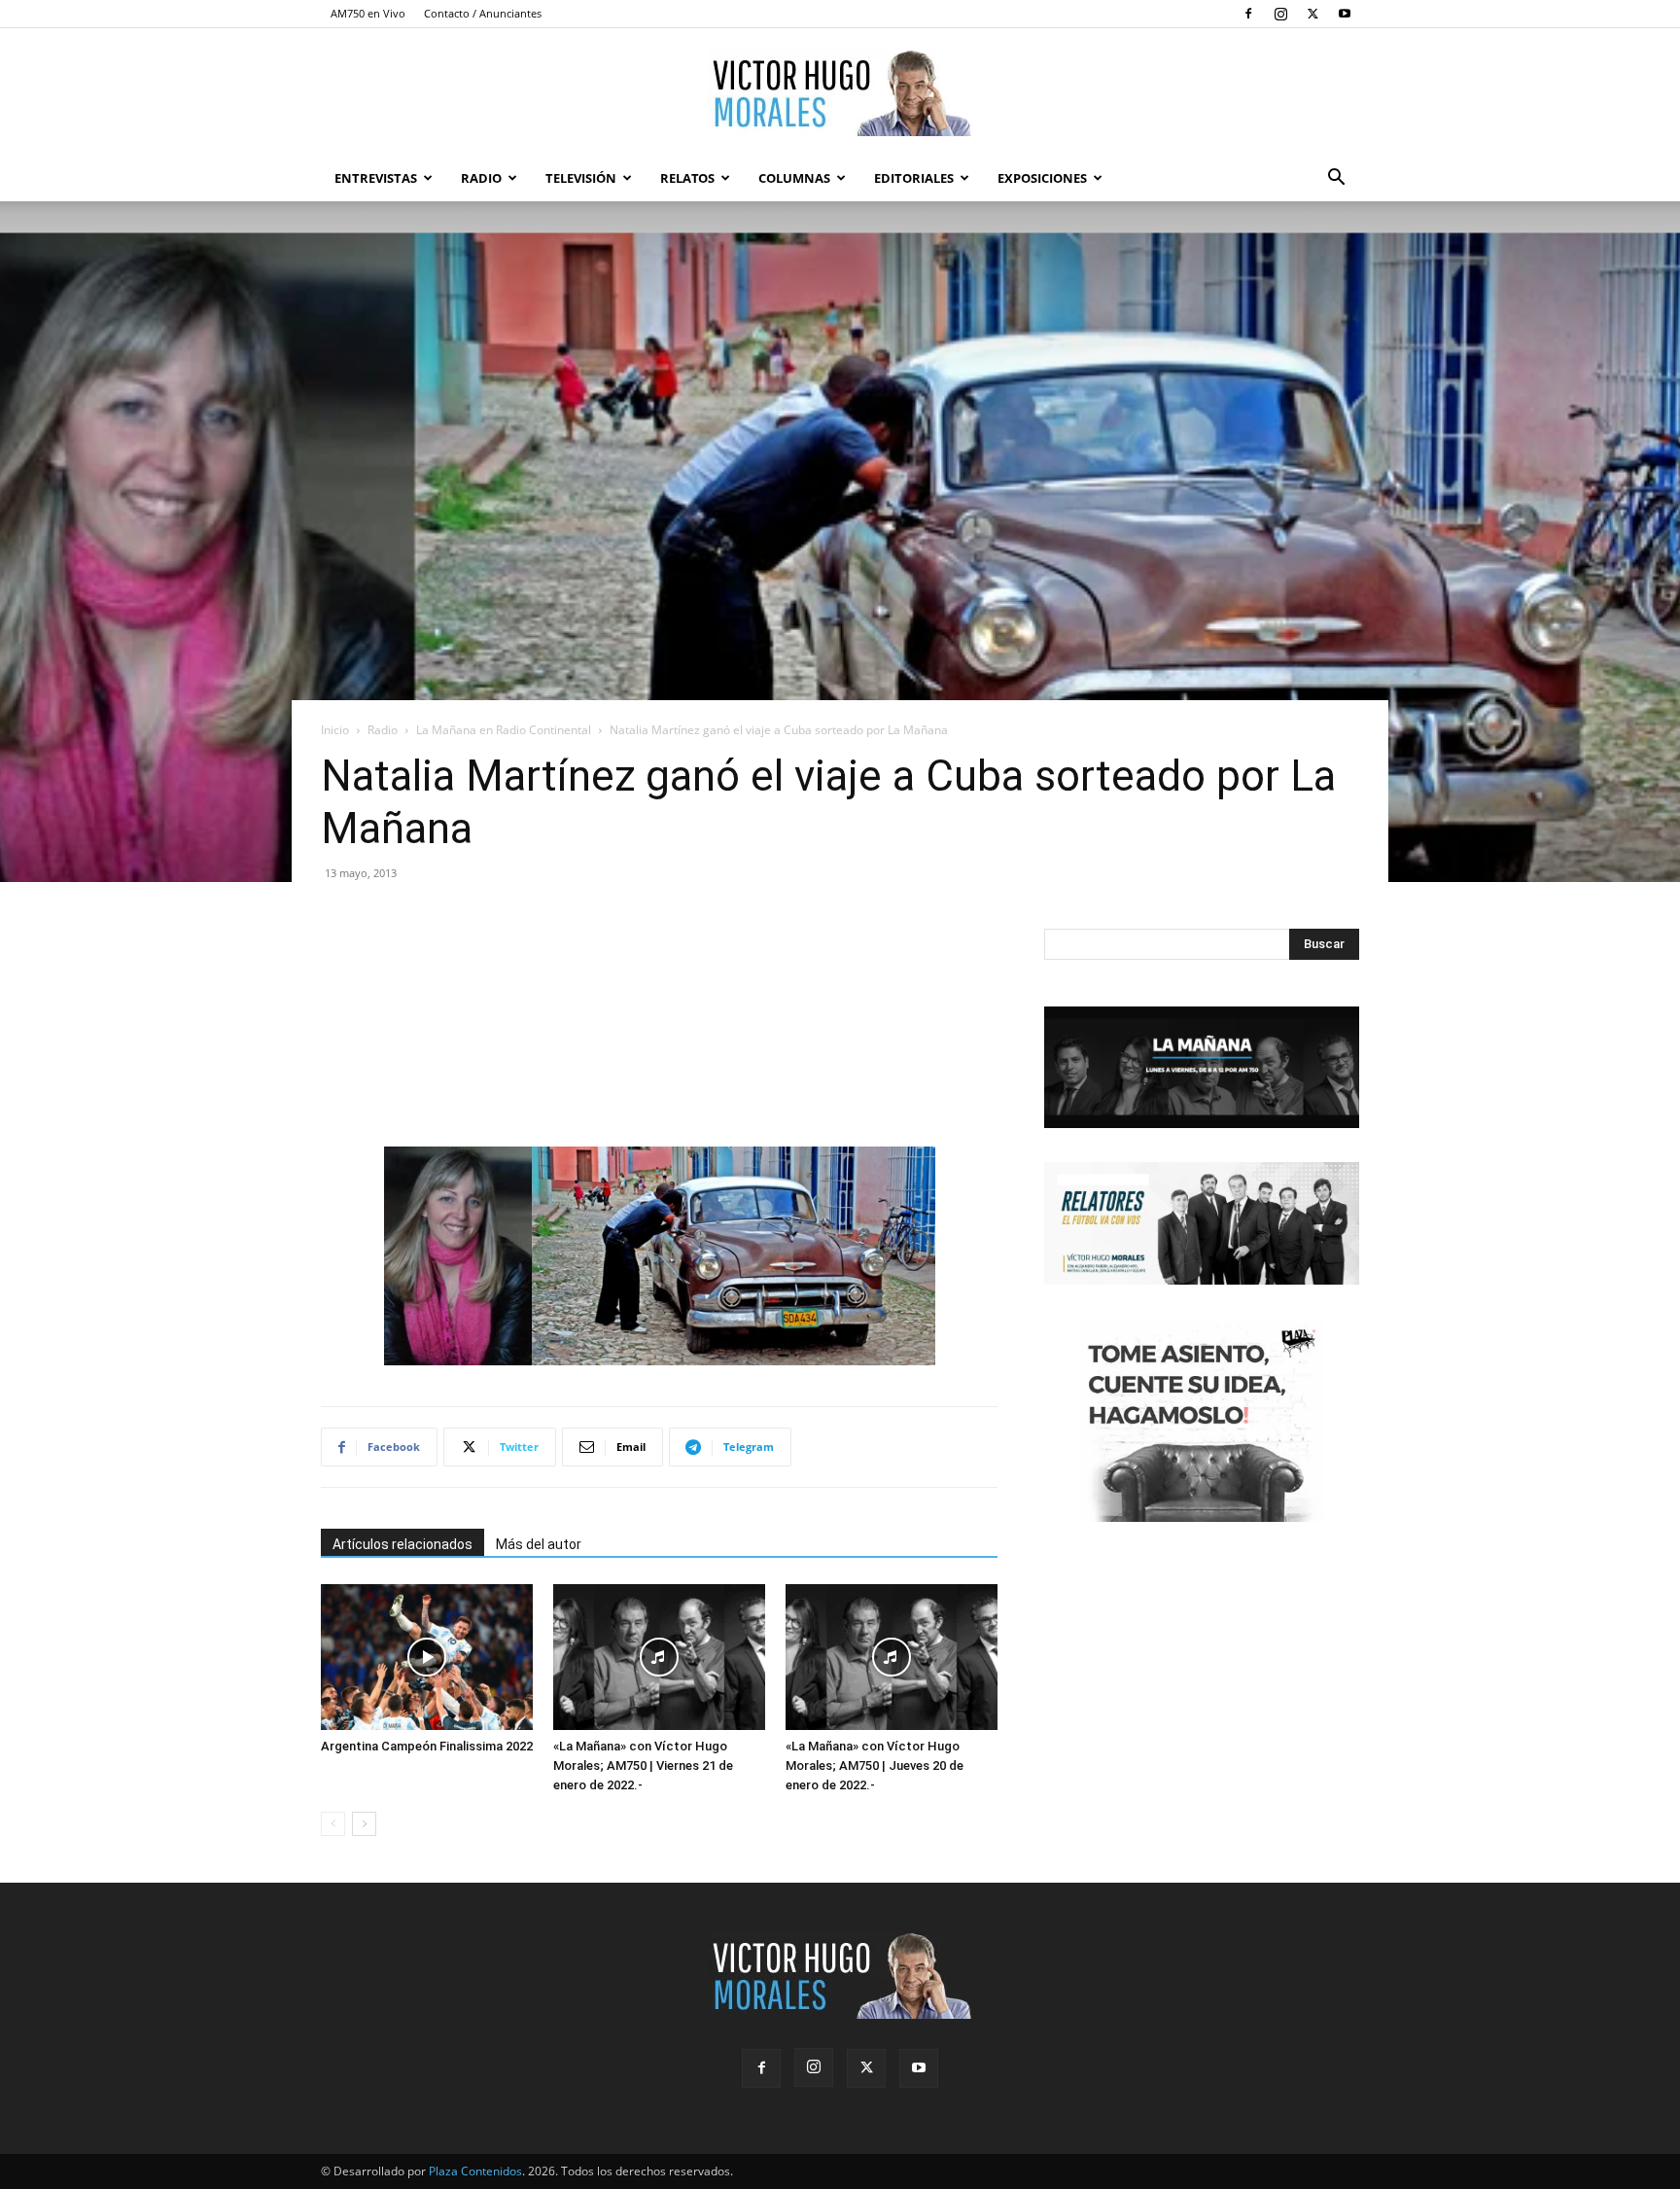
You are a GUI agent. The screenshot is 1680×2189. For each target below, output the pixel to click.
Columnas (794, 178)
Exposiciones (1042, 178)
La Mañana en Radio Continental (504, 730)
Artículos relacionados (402, 1544)
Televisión (581, 178)
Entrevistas (376, 178)
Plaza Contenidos (475, 2171)
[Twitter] (1312, 14)
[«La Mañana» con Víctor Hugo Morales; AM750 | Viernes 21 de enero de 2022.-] (659, 1657)
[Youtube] (1345, 14)
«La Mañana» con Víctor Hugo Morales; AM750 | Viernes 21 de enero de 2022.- (643, 1765)
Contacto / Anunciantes (483, 13)
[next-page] (364, 1824)
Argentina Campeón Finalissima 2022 (427, 1746)
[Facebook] (1248, 14)
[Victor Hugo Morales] (840, 92)
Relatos (687, 178)
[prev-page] (333, 1824)
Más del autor (539, 1544)
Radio (481, 178)
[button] (1336, 179)
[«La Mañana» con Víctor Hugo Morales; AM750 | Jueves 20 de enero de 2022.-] (892, 1657)
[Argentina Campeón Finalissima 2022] (427, 1657)
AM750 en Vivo (368, 13)
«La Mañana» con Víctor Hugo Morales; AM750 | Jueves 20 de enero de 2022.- (875, 1765)
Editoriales (914, 178)
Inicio (335, 730)
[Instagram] (1280, 14)
